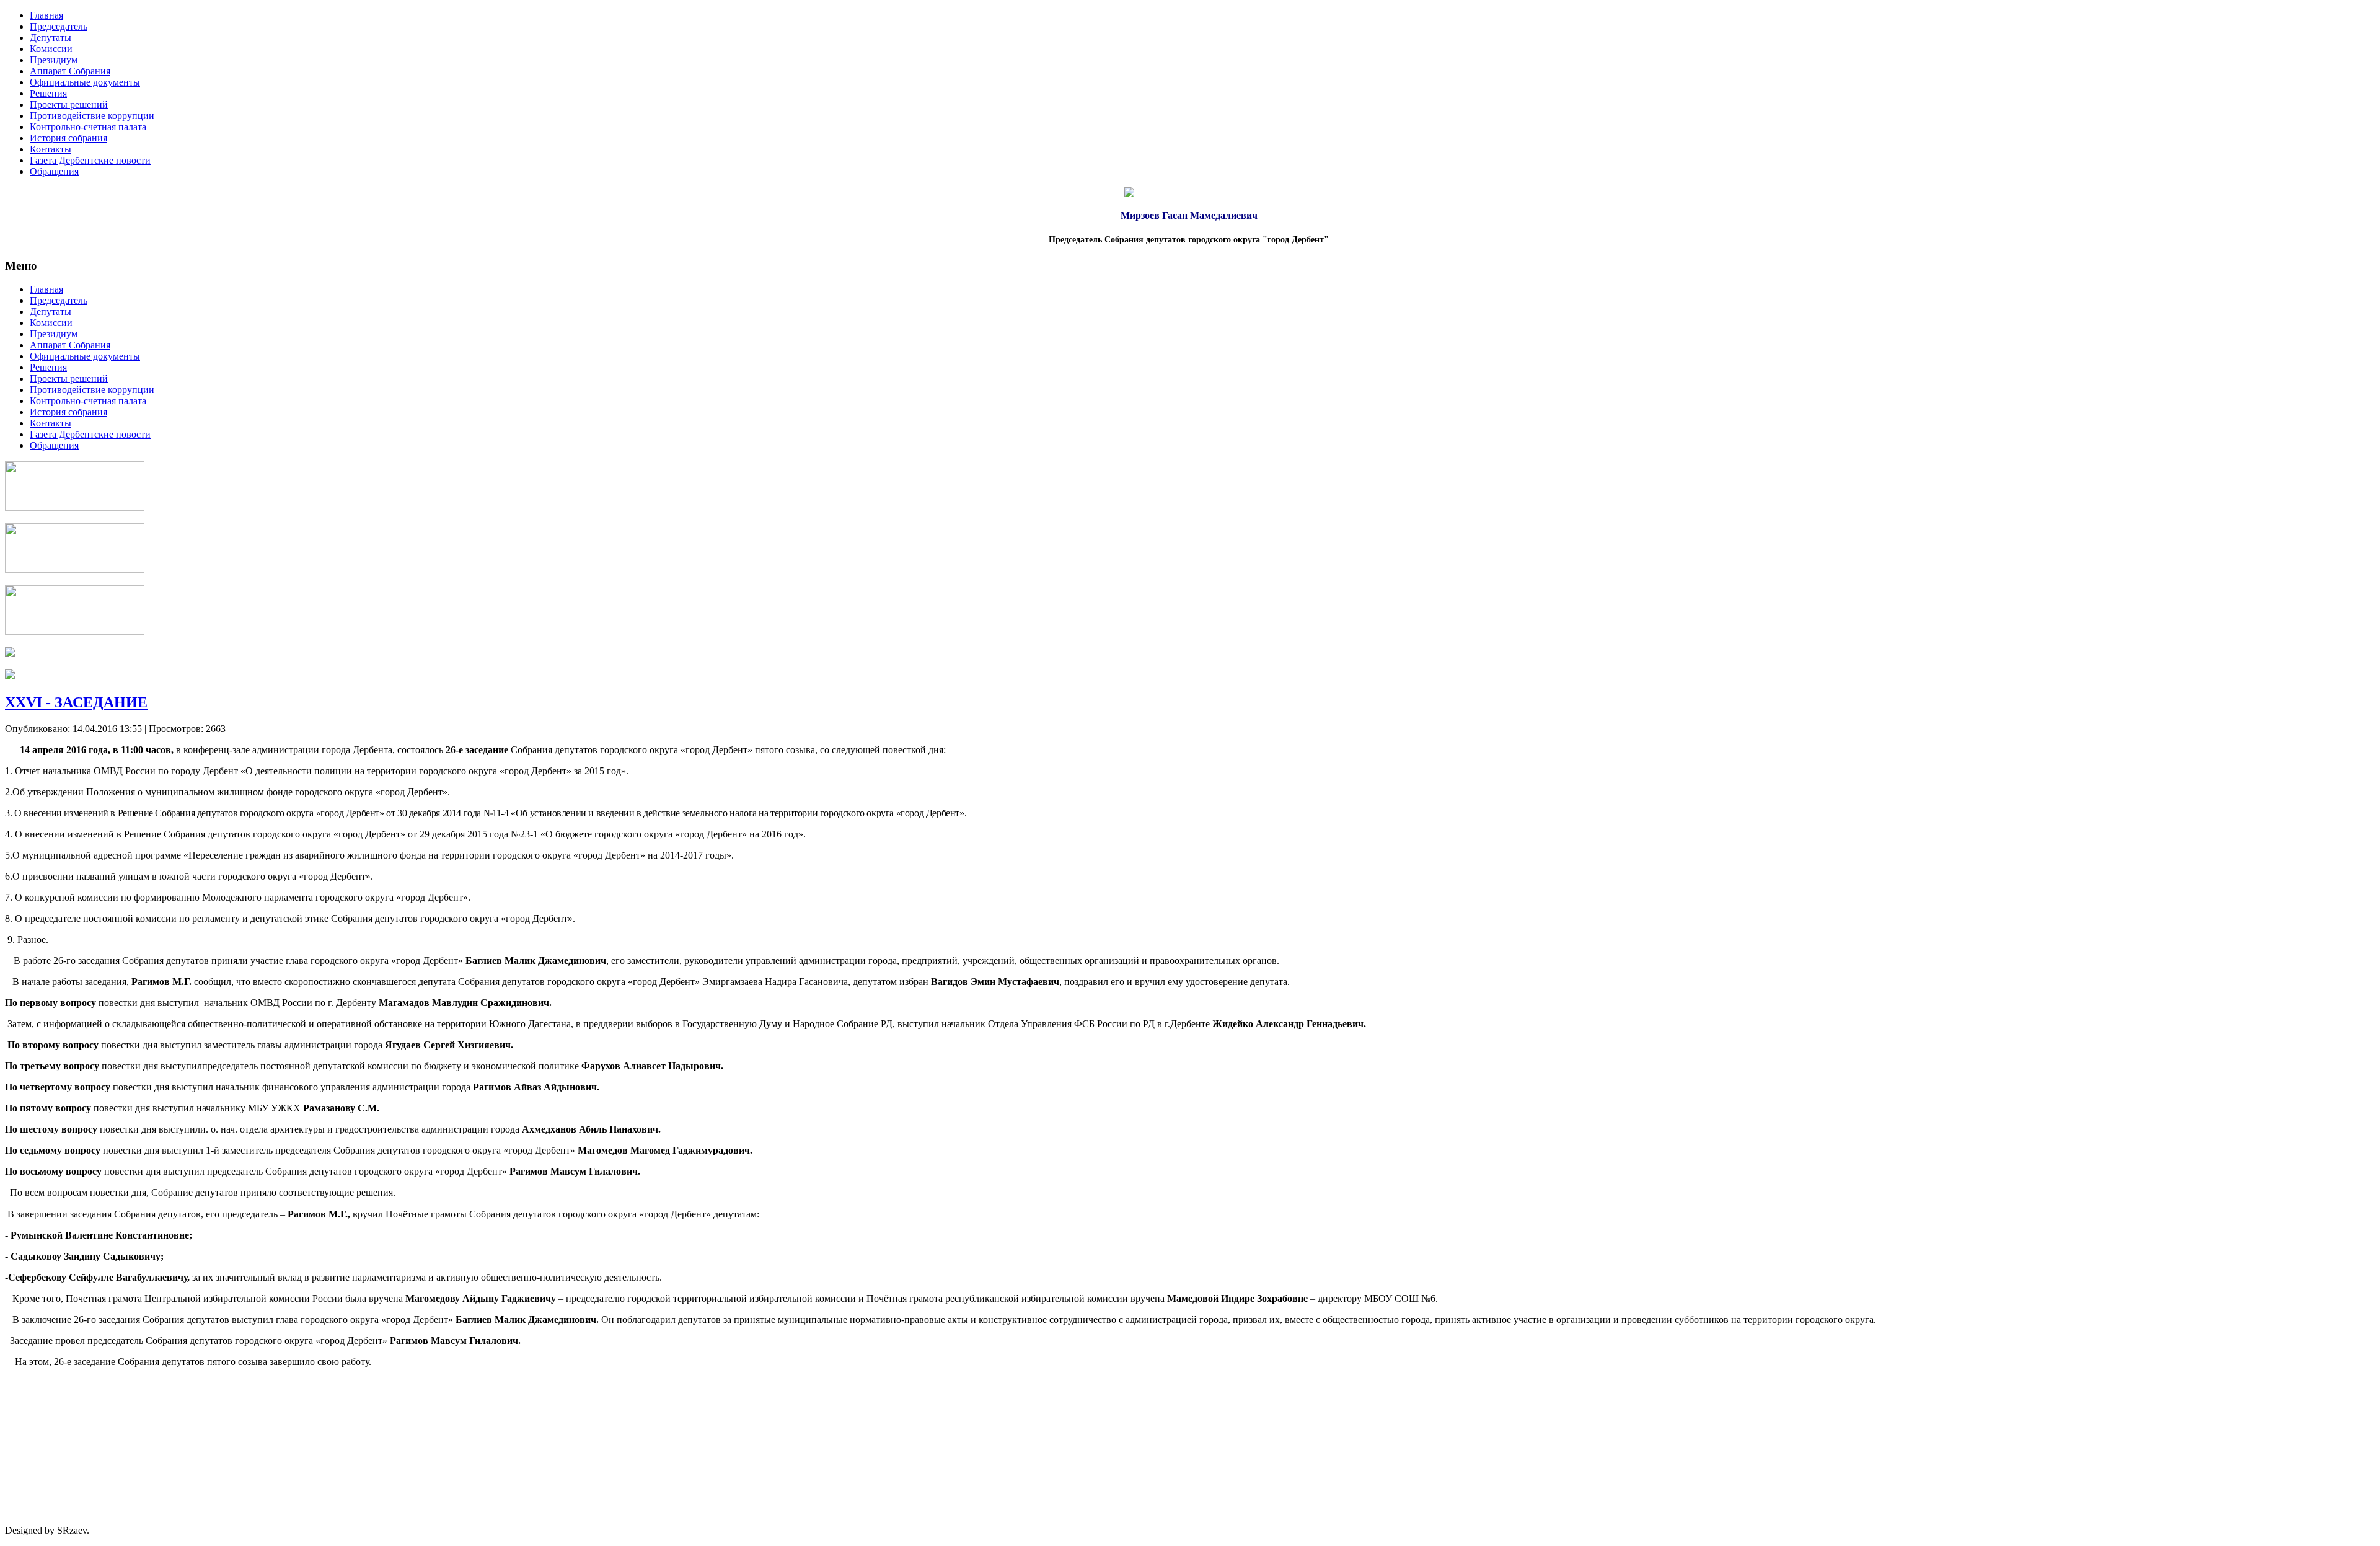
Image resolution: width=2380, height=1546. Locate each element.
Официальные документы (85, 82)
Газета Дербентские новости (90, 160)
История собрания (68, 138)
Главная (46, 15)
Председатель (59, 26)
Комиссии (51, 49)
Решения (48, 93)
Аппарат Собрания (70, 71)
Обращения (54, 171)
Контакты (51, 149)
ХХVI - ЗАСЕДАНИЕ (76, 702)
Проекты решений (69, 104)
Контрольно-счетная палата (88, 127)
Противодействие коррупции (92, 116)
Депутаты (51, 38)
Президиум (54, 60)
